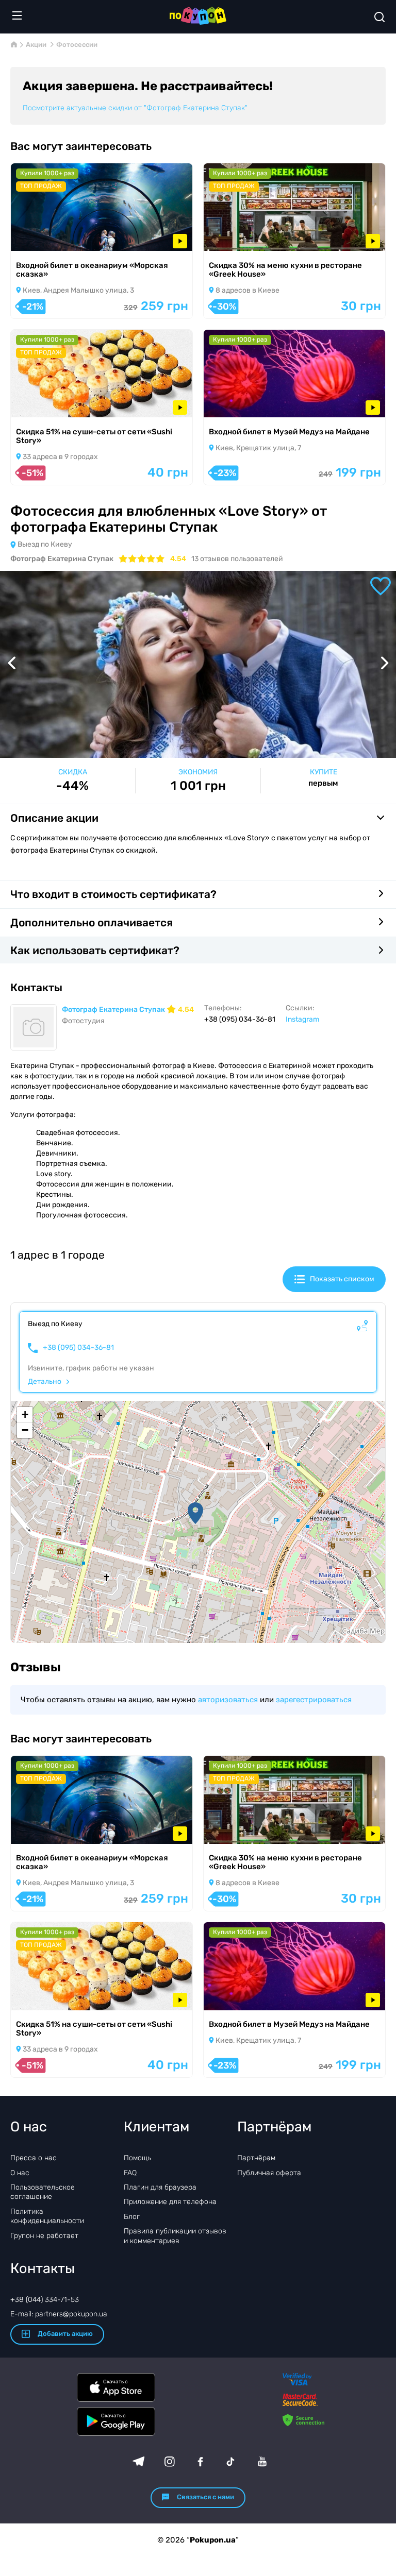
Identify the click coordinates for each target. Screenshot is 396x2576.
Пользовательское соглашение (43, 2192)
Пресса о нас (34, 2158)
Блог (132, 2217)
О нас (20, 2173)
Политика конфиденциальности (47, 2216)
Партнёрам (256, 2158)
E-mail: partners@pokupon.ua (59, 2314)
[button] (195, 1513)
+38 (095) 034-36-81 (78, 1348)
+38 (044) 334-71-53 (45, 2300)
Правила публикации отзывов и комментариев (175, 2236)
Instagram (302, 1019)
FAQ (130, 2173)
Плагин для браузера (160, 2187)
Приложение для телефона (170, 2202)
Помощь (137, 2158)
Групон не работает (44, 2236)
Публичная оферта (269, 2173)
